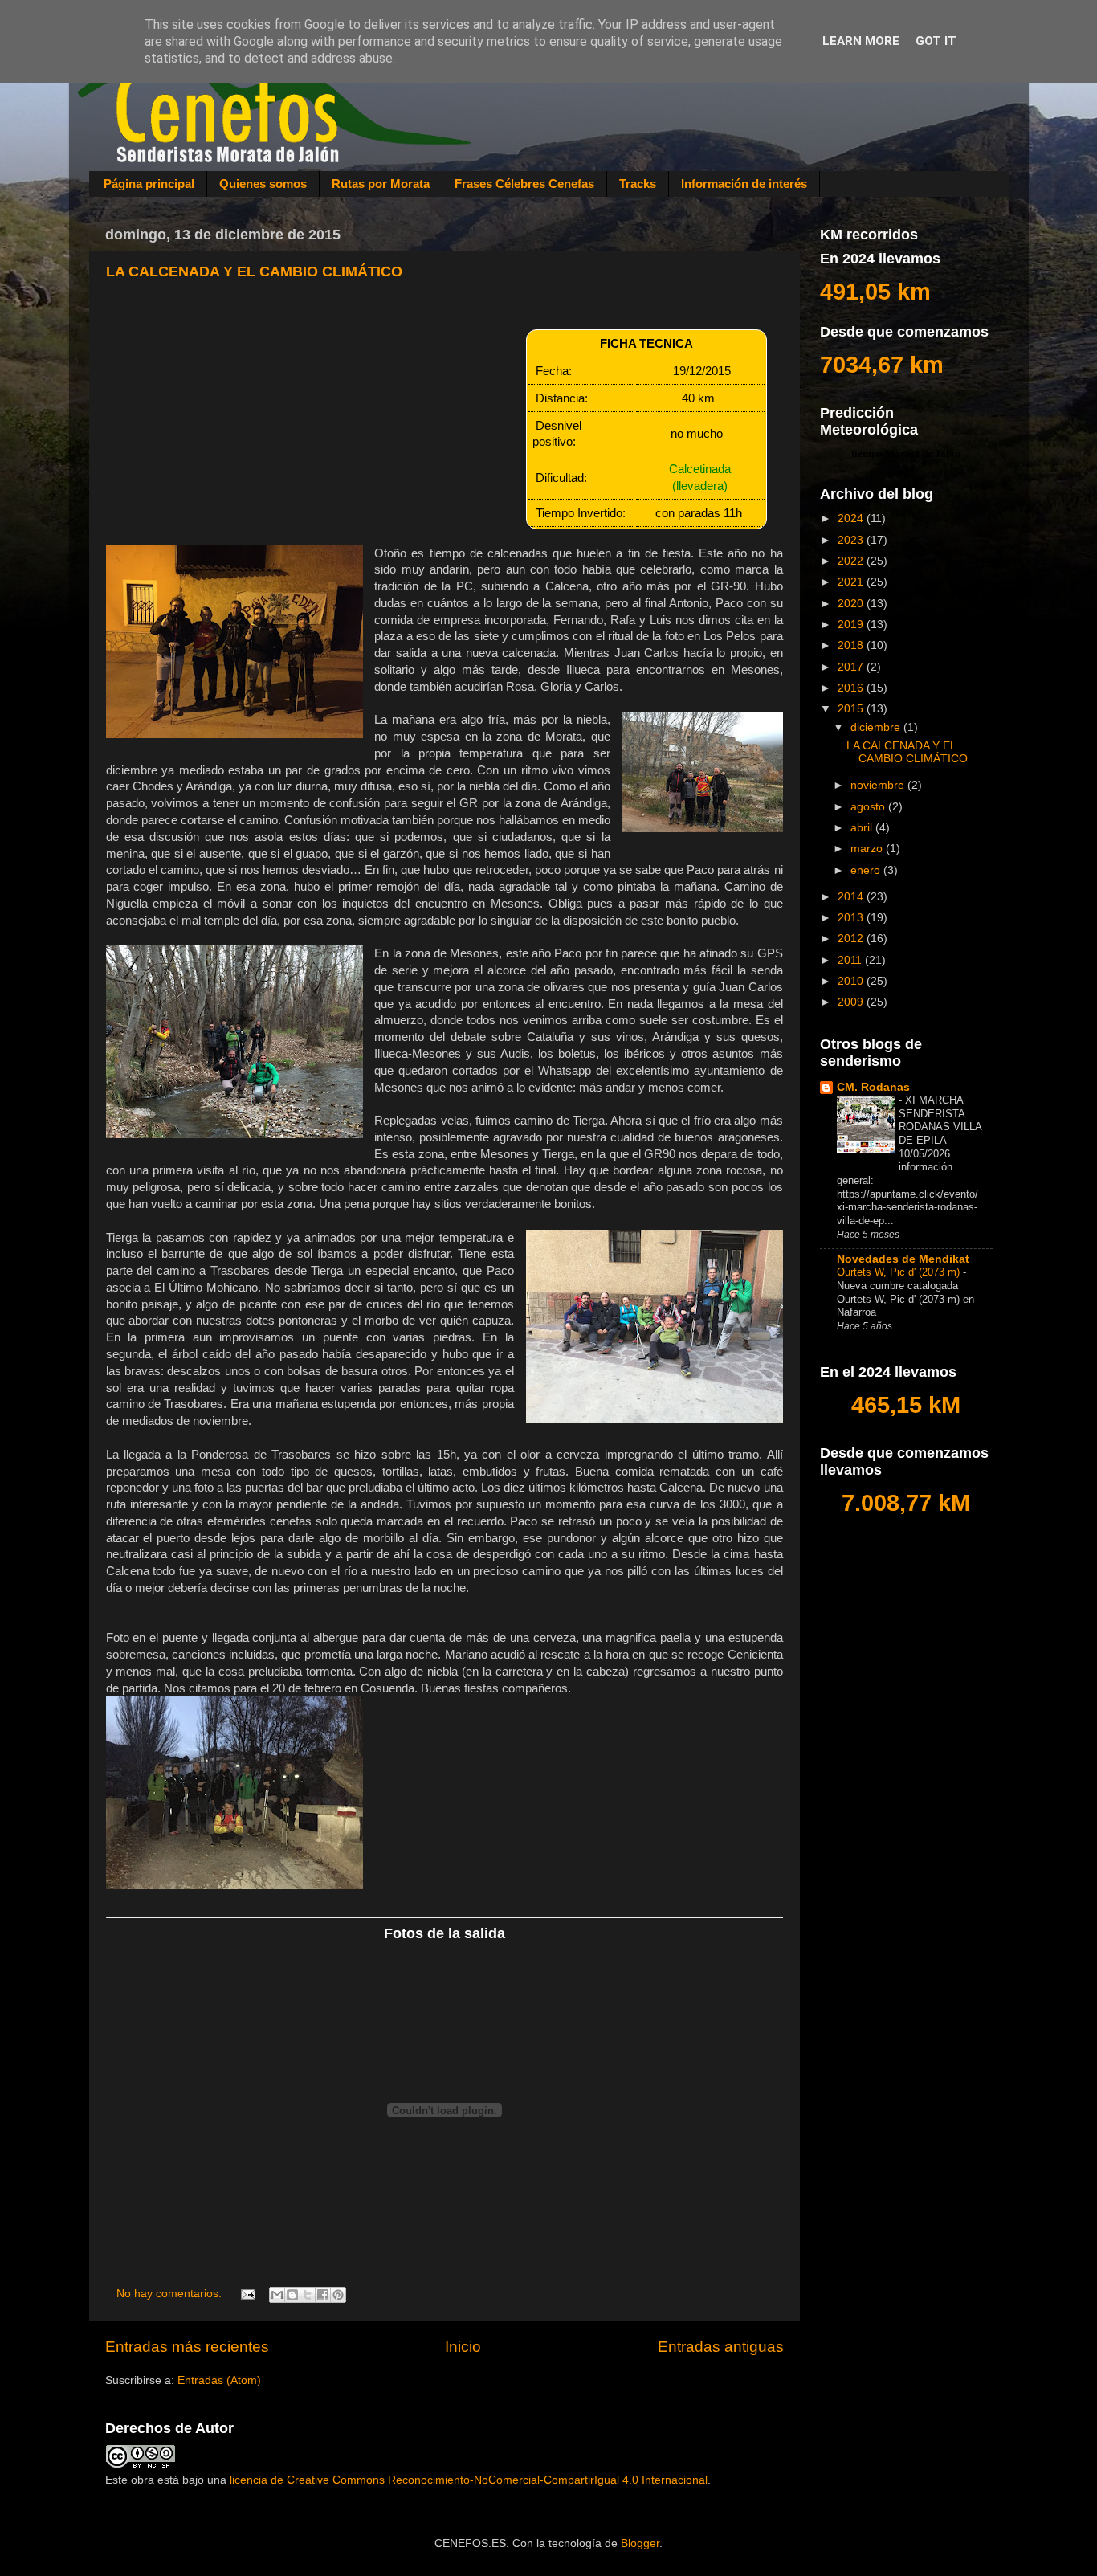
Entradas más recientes (187, 2347)
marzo (868, 849)
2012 (852, 939)
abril (863, 828)
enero (867, 870)
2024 (852, 518)
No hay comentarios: (171, 2294)
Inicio (463, 2347)
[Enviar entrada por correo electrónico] (248, 2294)
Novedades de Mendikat (903, 1259)
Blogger (640, 2543)
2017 (852, 667)
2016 (852, 688)
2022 (852, 561)
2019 (852, 625)
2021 (852, 582)
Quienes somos (263, 184)
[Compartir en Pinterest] (338, 2295)
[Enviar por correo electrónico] (277, 2295)
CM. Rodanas (873, 1087)
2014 (852, 897)
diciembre (877, 727)
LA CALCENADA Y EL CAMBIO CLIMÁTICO (254, 271)
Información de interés (744, 184)
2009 (852, 1002)
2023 (852, 540)
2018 (852, 645)
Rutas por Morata (381, 184)
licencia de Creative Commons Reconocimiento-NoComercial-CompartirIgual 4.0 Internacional (469, 2480)
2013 (852, 918)
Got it (936, 41)
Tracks (638, 184)
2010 (852, 981)
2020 (852, 604)
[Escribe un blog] (292, 2295)
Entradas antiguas (721, 2347)
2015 (852, 709)
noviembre (879, 785)
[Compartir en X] (308, 2295)
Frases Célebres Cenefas (524, 184)
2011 (851, 960)
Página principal (149, 184)
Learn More (861, 41)
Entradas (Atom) (219, 2380)
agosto (869, 807)
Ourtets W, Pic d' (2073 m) (900, 1272)
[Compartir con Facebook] (323, 2295)
